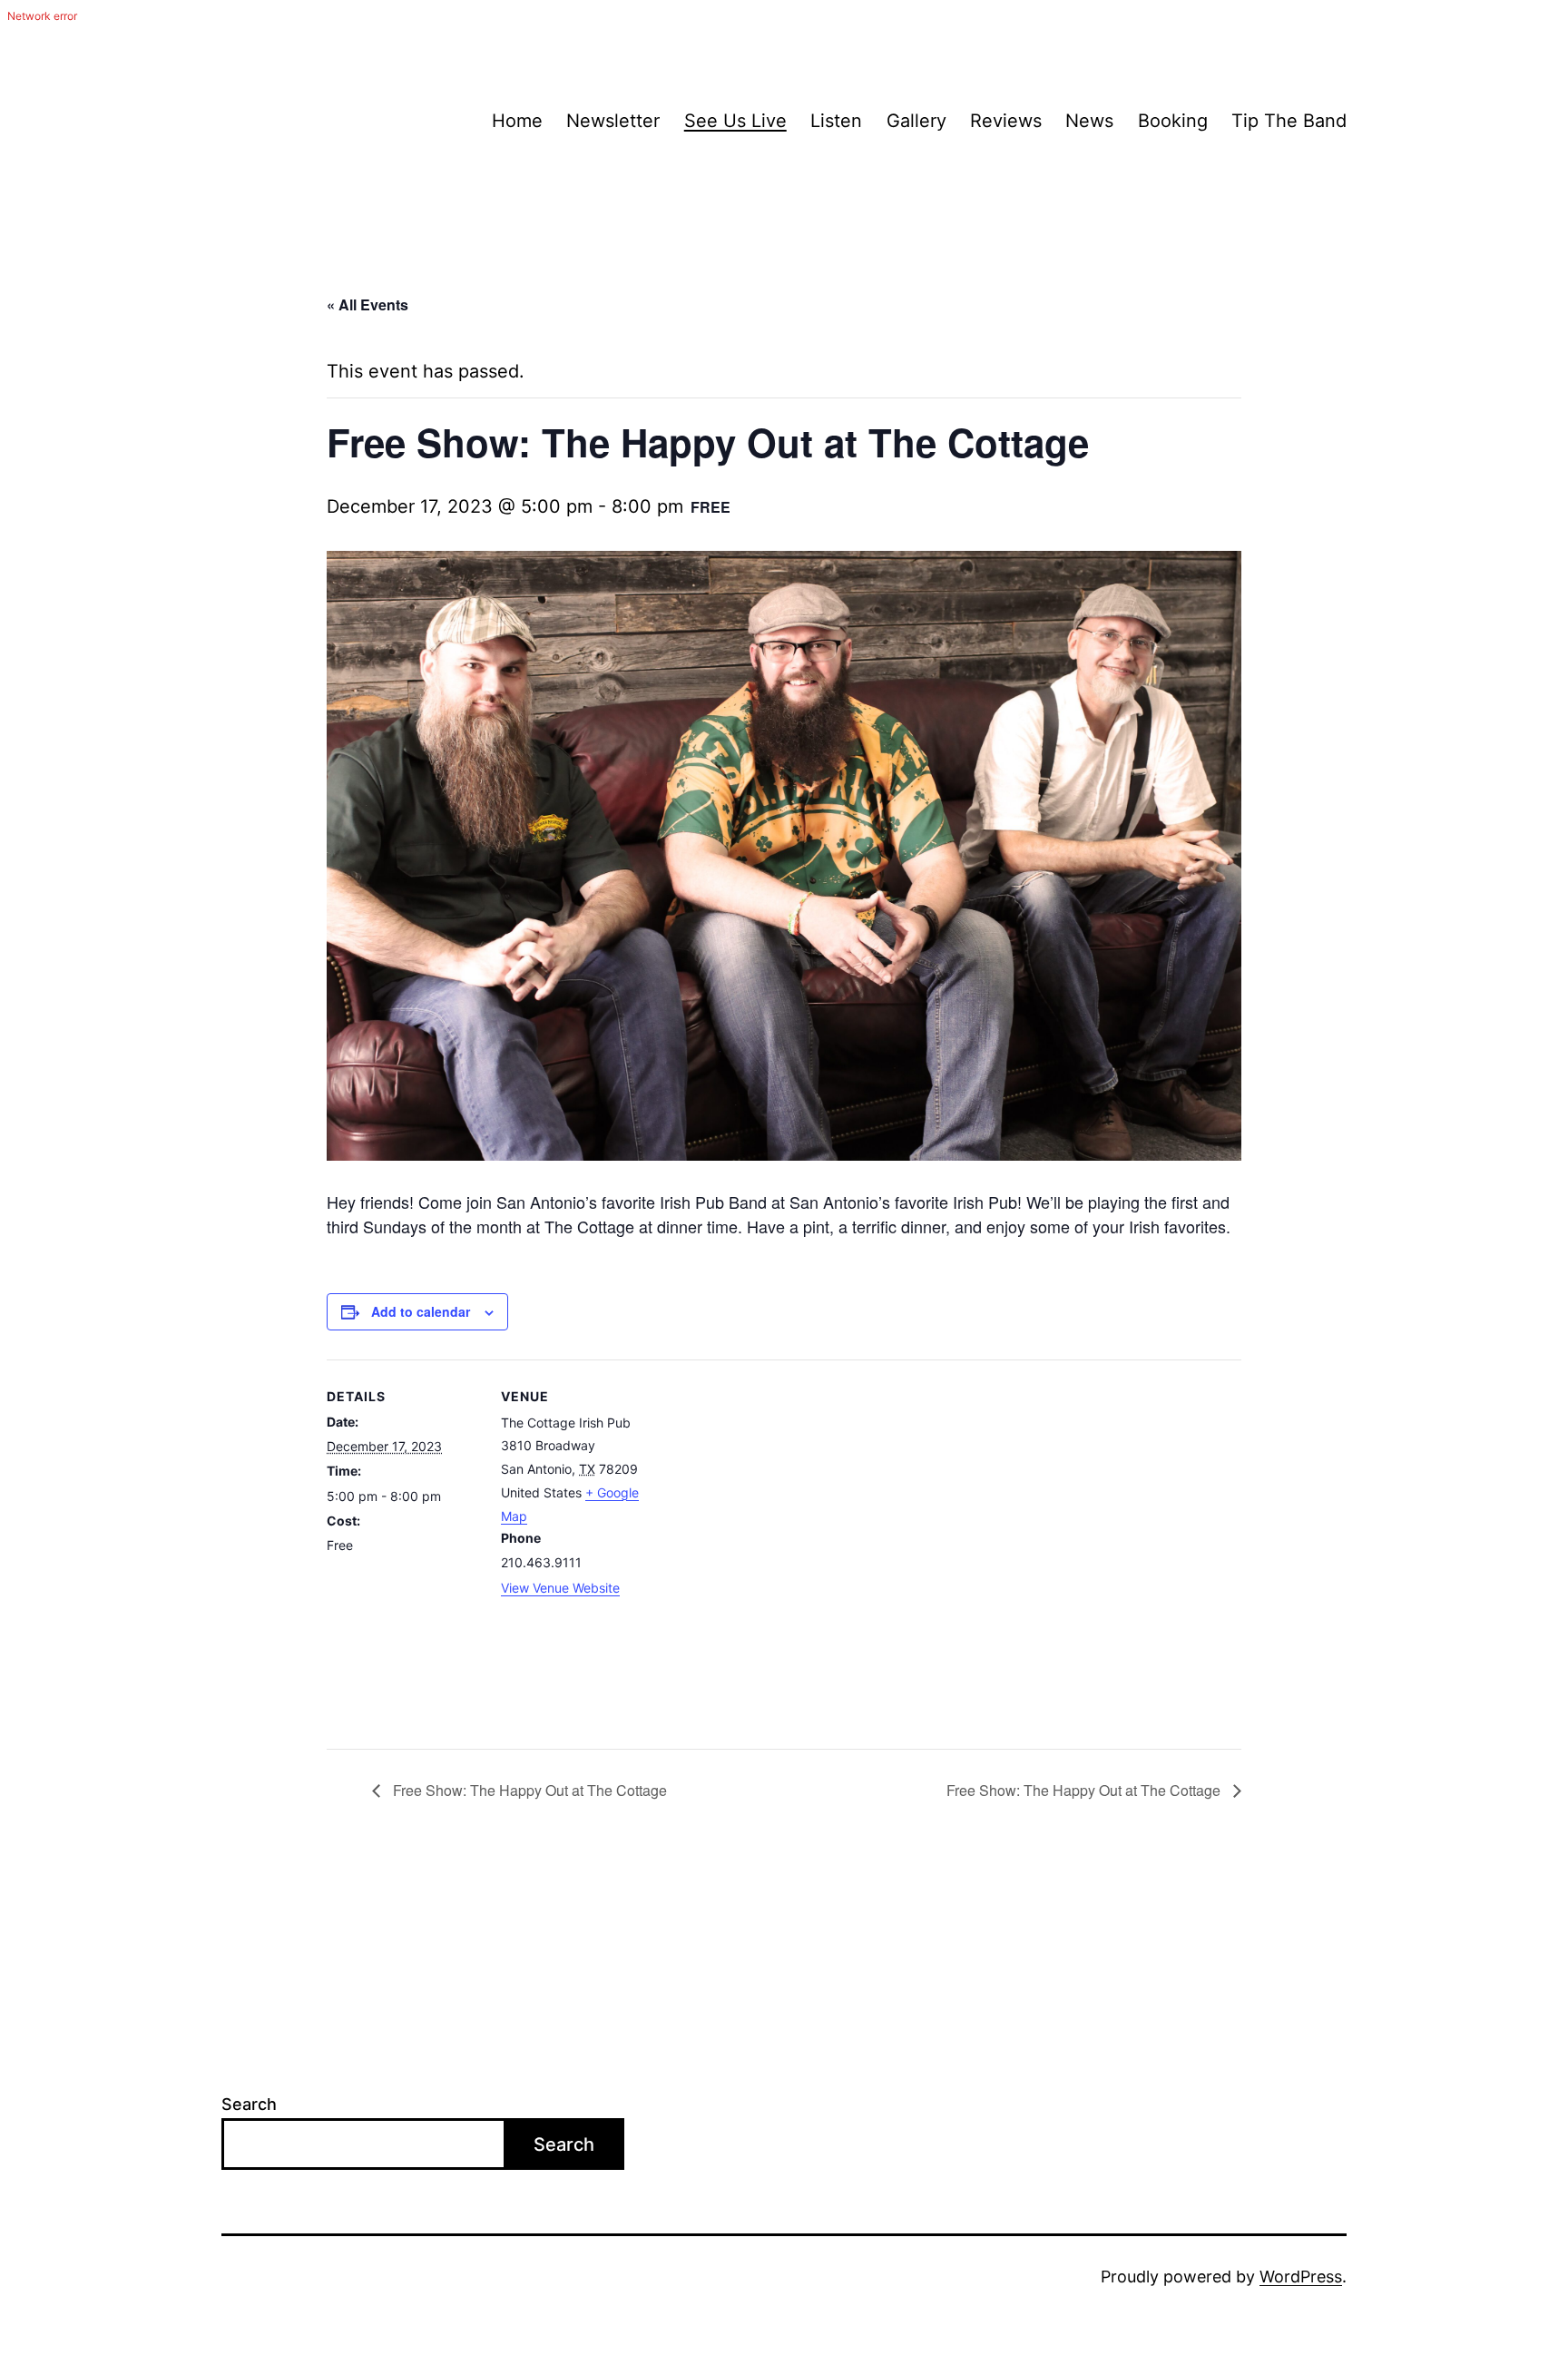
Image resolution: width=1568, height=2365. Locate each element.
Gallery (916, 121)
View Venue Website (560, 1588)
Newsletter (613, 121)
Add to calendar (421, 1311)
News (1089, 121)
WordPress (1301, 2277)
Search (249, 2104)
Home (517, 121)
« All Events (367, 304)
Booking (1173, 121)
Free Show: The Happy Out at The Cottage (528, 1790)
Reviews (1006, 121)
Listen (836, 121)
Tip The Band (1289, 121)
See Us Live (735, 121)
